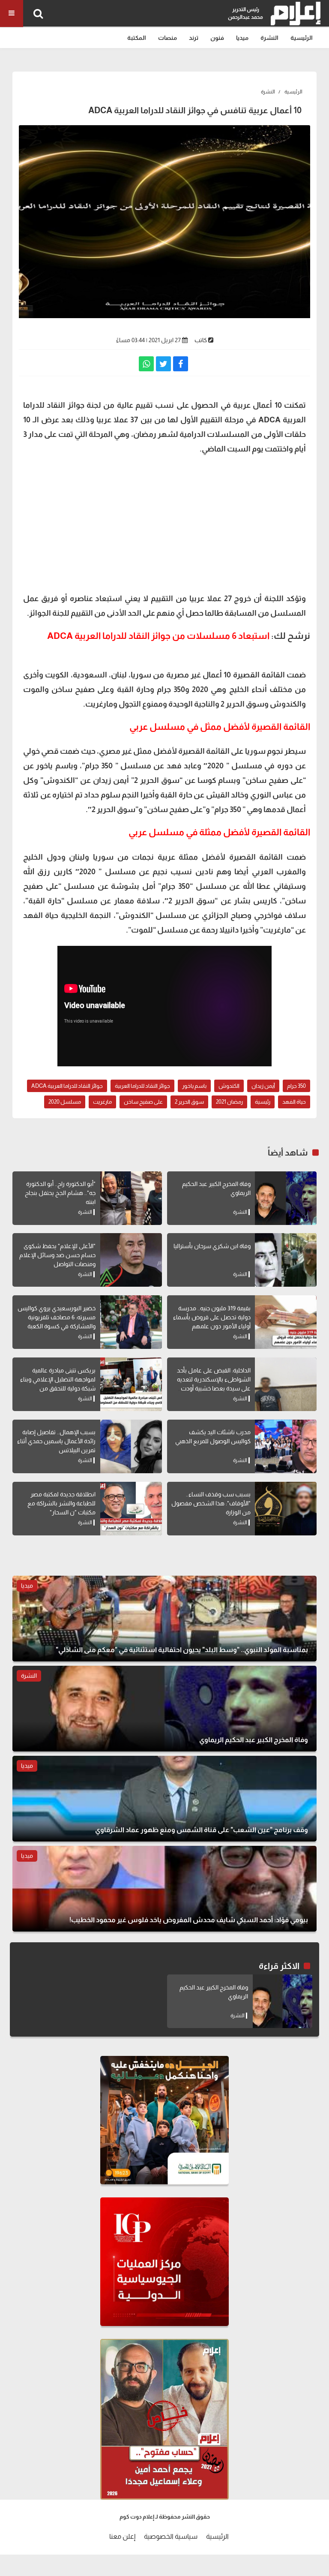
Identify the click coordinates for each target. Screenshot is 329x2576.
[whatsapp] (146, 364)
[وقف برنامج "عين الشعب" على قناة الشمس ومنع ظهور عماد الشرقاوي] (164, 1799)
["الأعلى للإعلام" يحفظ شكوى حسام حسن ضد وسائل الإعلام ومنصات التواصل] (131, 1260)
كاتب (201, 340)
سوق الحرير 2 (189, 1102)
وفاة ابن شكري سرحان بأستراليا (212, 1246)
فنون (217, 38)
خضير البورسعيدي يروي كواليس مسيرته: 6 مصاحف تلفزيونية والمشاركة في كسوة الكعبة (57, 1317)
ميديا (242, 38)
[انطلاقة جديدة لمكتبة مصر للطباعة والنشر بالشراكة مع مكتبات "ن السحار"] (131, 1509)
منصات (167, 38)
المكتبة (137, 38)
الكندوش (229, 1086)
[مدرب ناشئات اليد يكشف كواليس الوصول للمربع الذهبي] (286, 1446)
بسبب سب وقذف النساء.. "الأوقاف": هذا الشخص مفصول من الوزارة (211, 1503)
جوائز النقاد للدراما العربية (142, 1086)
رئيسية (263, 1102)
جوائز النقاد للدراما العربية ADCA (67, 1086)
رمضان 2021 (229, 1102)
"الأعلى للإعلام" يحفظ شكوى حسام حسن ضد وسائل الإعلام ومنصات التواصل (57, 1255)
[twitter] (163, 364)
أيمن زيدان (263, 1086)
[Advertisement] (164, 523)
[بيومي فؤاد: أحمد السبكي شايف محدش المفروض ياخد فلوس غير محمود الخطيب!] (164, 1889)
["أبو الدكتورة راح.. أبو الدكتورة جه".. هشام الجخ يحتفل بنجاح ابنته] (131, 1198)
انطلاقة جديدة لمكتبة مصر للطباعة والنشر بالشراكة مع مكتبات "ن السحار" (61, 1503)
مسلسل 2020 (65, 1102)
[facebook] (181, 364)
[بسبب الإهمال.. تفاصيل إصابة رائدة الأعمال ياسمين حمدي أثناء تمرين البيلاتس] (131, 1446)
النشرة (269, 38)
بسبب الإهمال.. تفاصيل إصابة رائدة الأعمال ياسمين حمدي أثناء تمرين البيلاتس (56, 1441)
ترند (194, 38)
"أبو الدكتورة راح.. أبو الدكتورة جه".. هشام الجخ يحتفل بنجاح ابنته (60, 1193)
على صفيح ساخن (143, 1102)
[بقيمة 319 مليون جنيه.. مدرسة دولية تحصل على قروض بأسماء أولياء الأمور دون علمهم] (286, 1322)
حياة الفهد (294, 1102)
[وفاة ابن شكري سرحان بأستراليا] (286, 1260)
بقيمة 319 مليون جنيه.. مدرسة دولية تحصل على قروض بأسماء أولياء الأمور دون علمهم (212, 1317)
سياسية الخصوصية (171, 2536)
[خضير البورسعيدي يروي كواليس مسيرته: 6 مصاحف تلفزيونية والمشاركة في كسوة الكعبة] (131, 1322)
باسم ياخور (194, 1086)
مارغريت (102, 1102)
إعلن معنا (122, 2536)
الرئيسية (302, 38)
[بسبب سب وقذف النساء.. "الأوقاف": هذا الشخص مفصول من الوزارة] (286, 1509)
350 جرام (296, 1086)
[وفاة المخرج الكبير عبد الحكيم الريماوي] (286, 1198)
